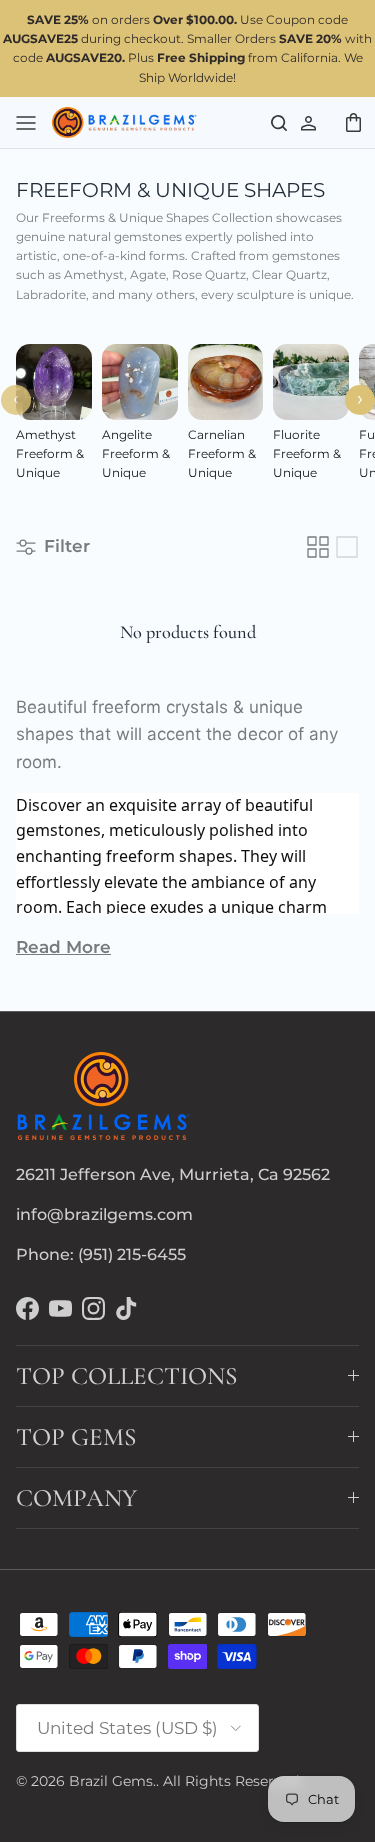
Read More (63, 947)
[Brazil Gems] (124, 123)
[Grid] (318, 547)
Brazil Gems (111, 1781)
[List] (347, 547)
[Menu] (26, 122)
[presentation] (16, 400)
